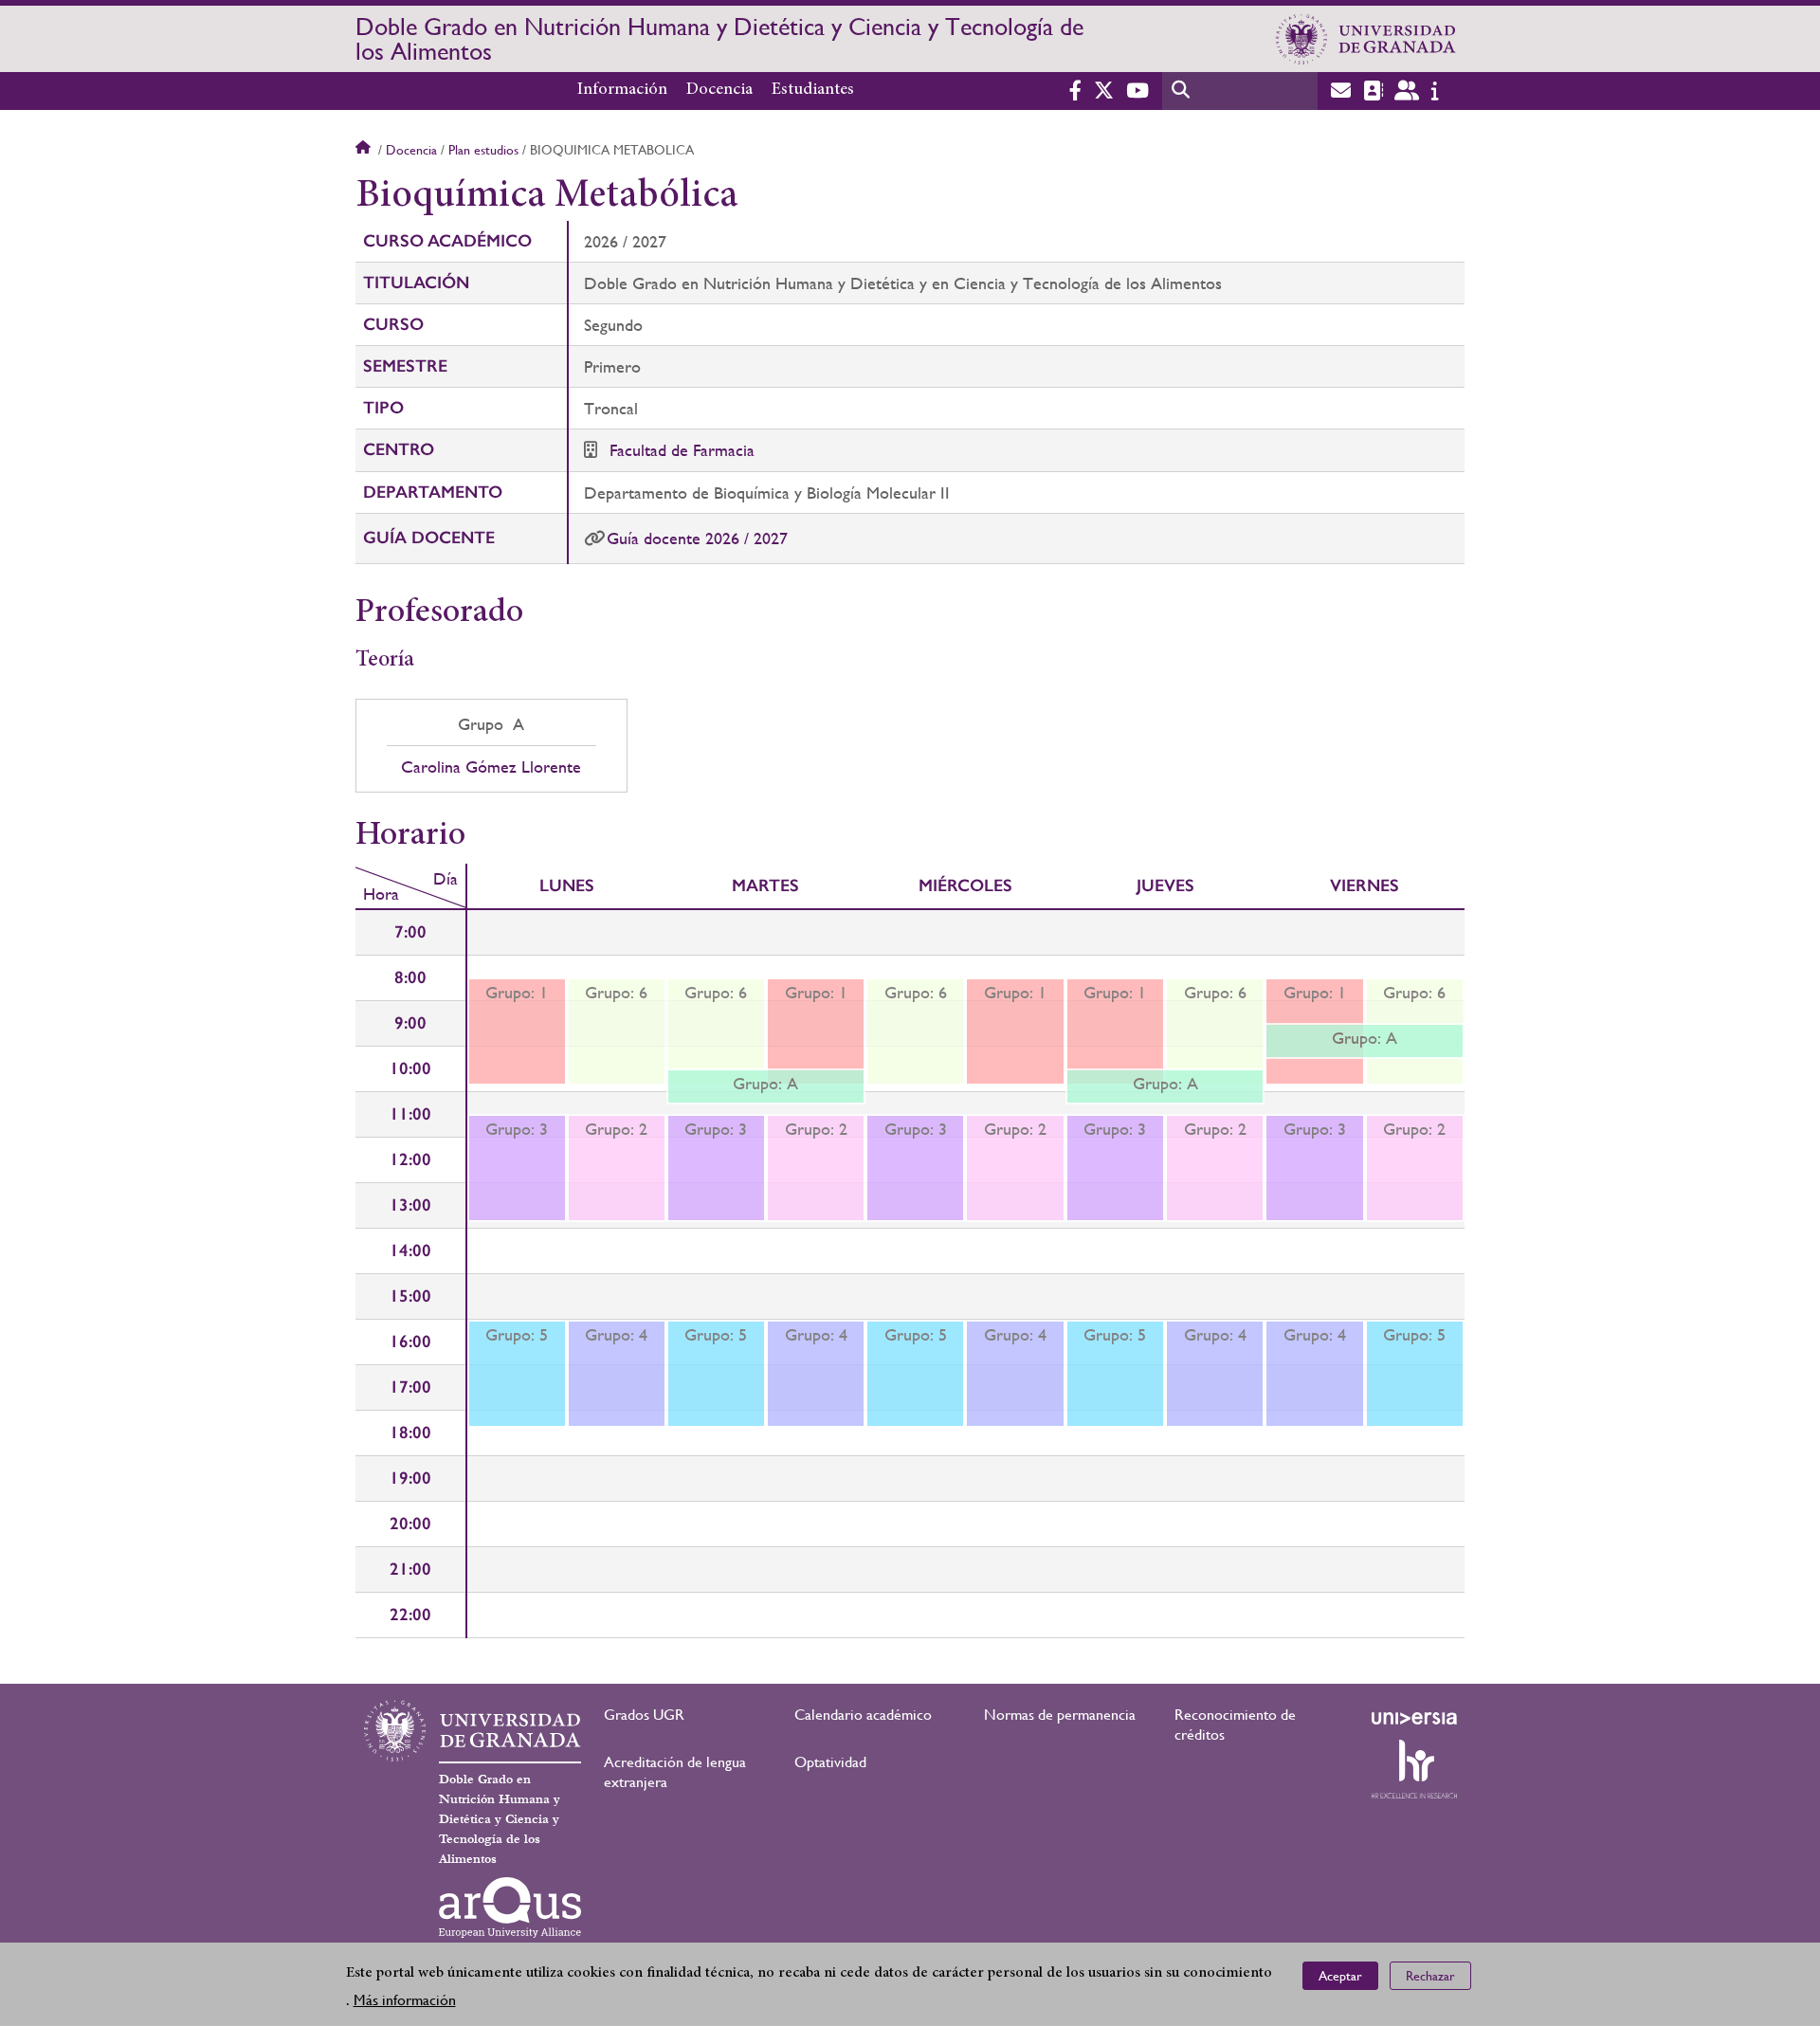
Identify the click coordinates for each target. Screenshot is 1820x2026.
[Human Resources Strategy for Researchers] (1414, 1769)
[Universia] (1414, 1718)
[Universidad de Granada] (1366, 39)
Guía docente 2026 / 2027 (697, 538)
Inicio (365, 150)
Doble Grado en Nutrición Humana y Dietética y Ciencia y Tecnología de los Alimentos (719, 39)
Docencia (719, 90)
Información (622, 90)
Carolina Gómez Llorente (491, 767)
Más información (405, 1999)
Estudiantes (813, 90)
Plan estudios (483, 150)
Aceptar (1340, 1975)
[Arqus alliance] (510, 1907)
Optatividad (830, 1762)
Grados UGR (644, 1715)
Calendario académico (863, 1715)
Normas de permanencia (1060, 1715)
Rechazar (1430, 1975)
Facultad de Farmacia (682, 450)
